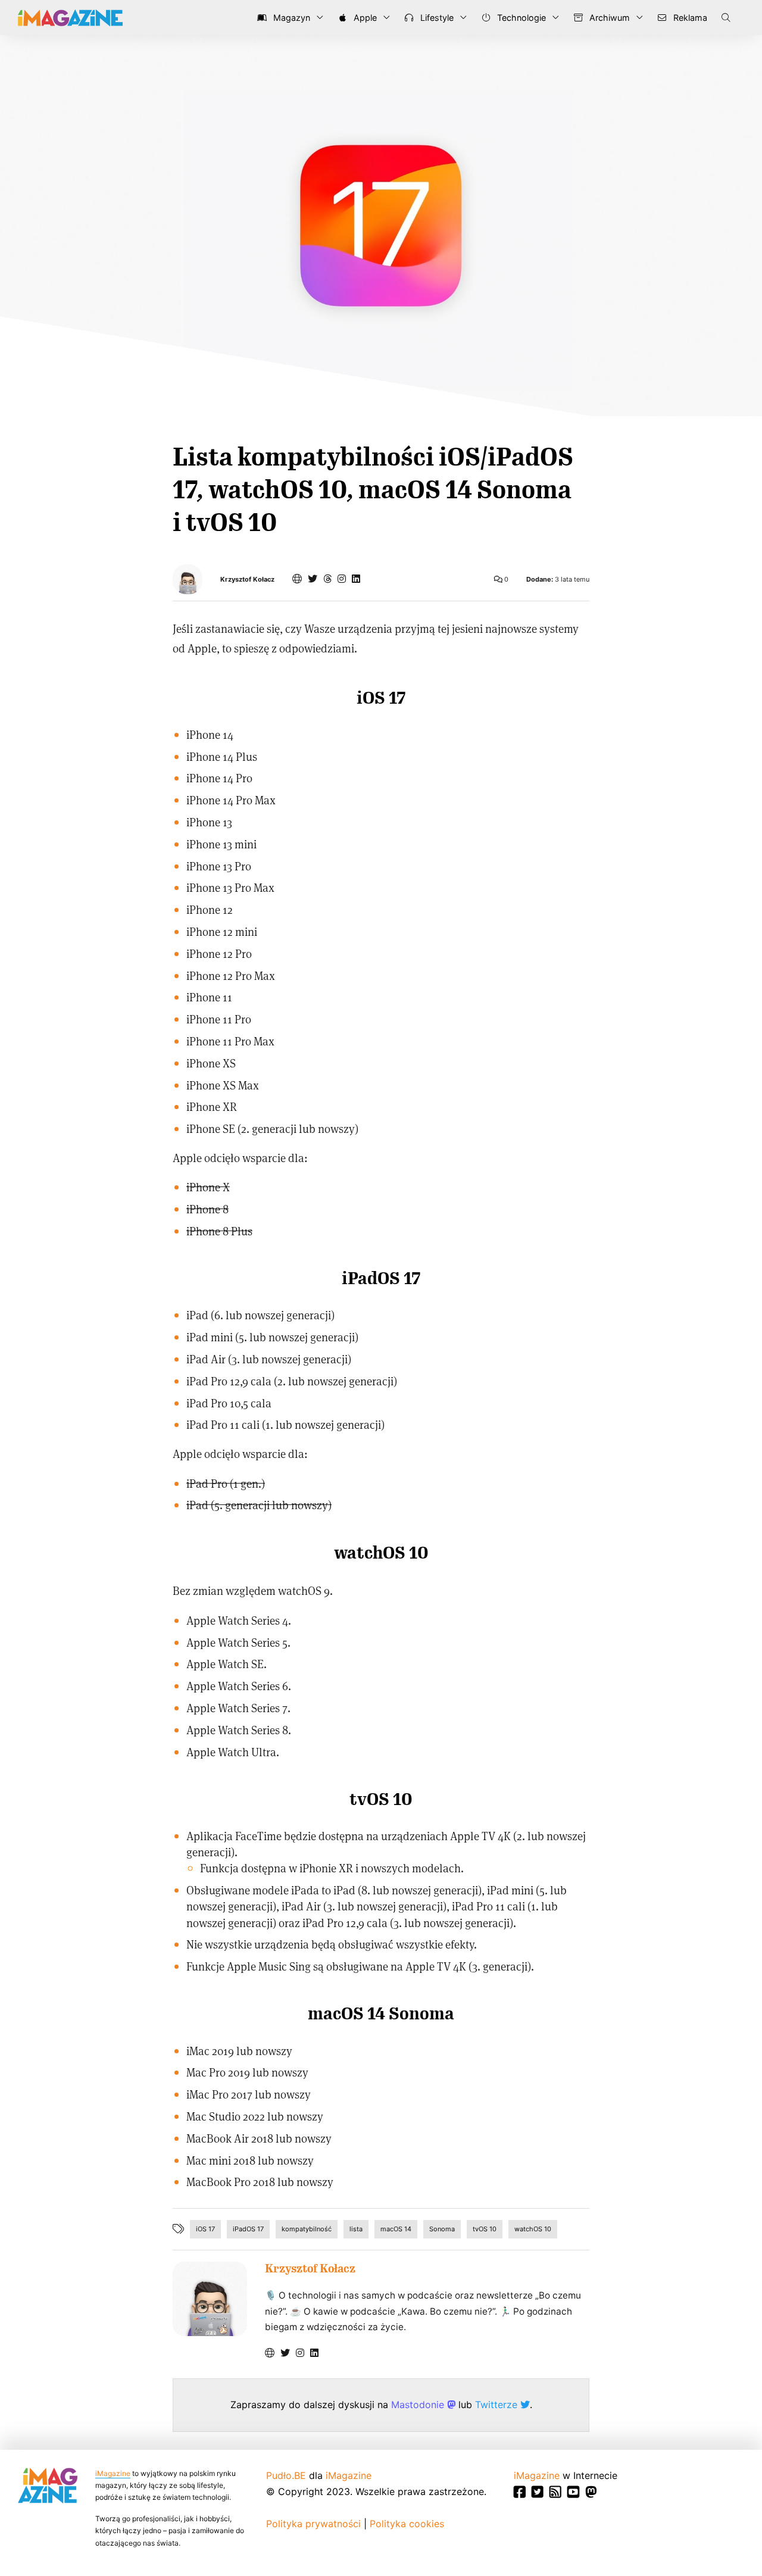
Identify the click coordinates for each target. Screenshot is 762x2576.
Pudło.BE (286, 2475)
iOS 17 (205, 2229)
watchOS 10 (533, 2229)
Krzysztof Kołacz (247, 580)
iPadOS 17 (248, 2229)
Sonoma (442, 2229)
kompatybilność (307, 2229)
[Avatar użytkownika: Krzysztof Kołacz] (210, 2299)
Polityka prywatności (313, 2524)
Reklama (689, 18)
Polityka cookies (407, 2524)
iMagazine (113, 2473)
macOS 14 (396, 2229)
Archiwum (608, 18)
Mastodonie (419, 2405)
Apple (364, 18)
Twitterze (498, 2405)
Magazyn (291, 18)
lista (356, 2229)
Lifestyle (436, 18)
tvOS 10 (485, 2229)
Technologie (520, 18)
